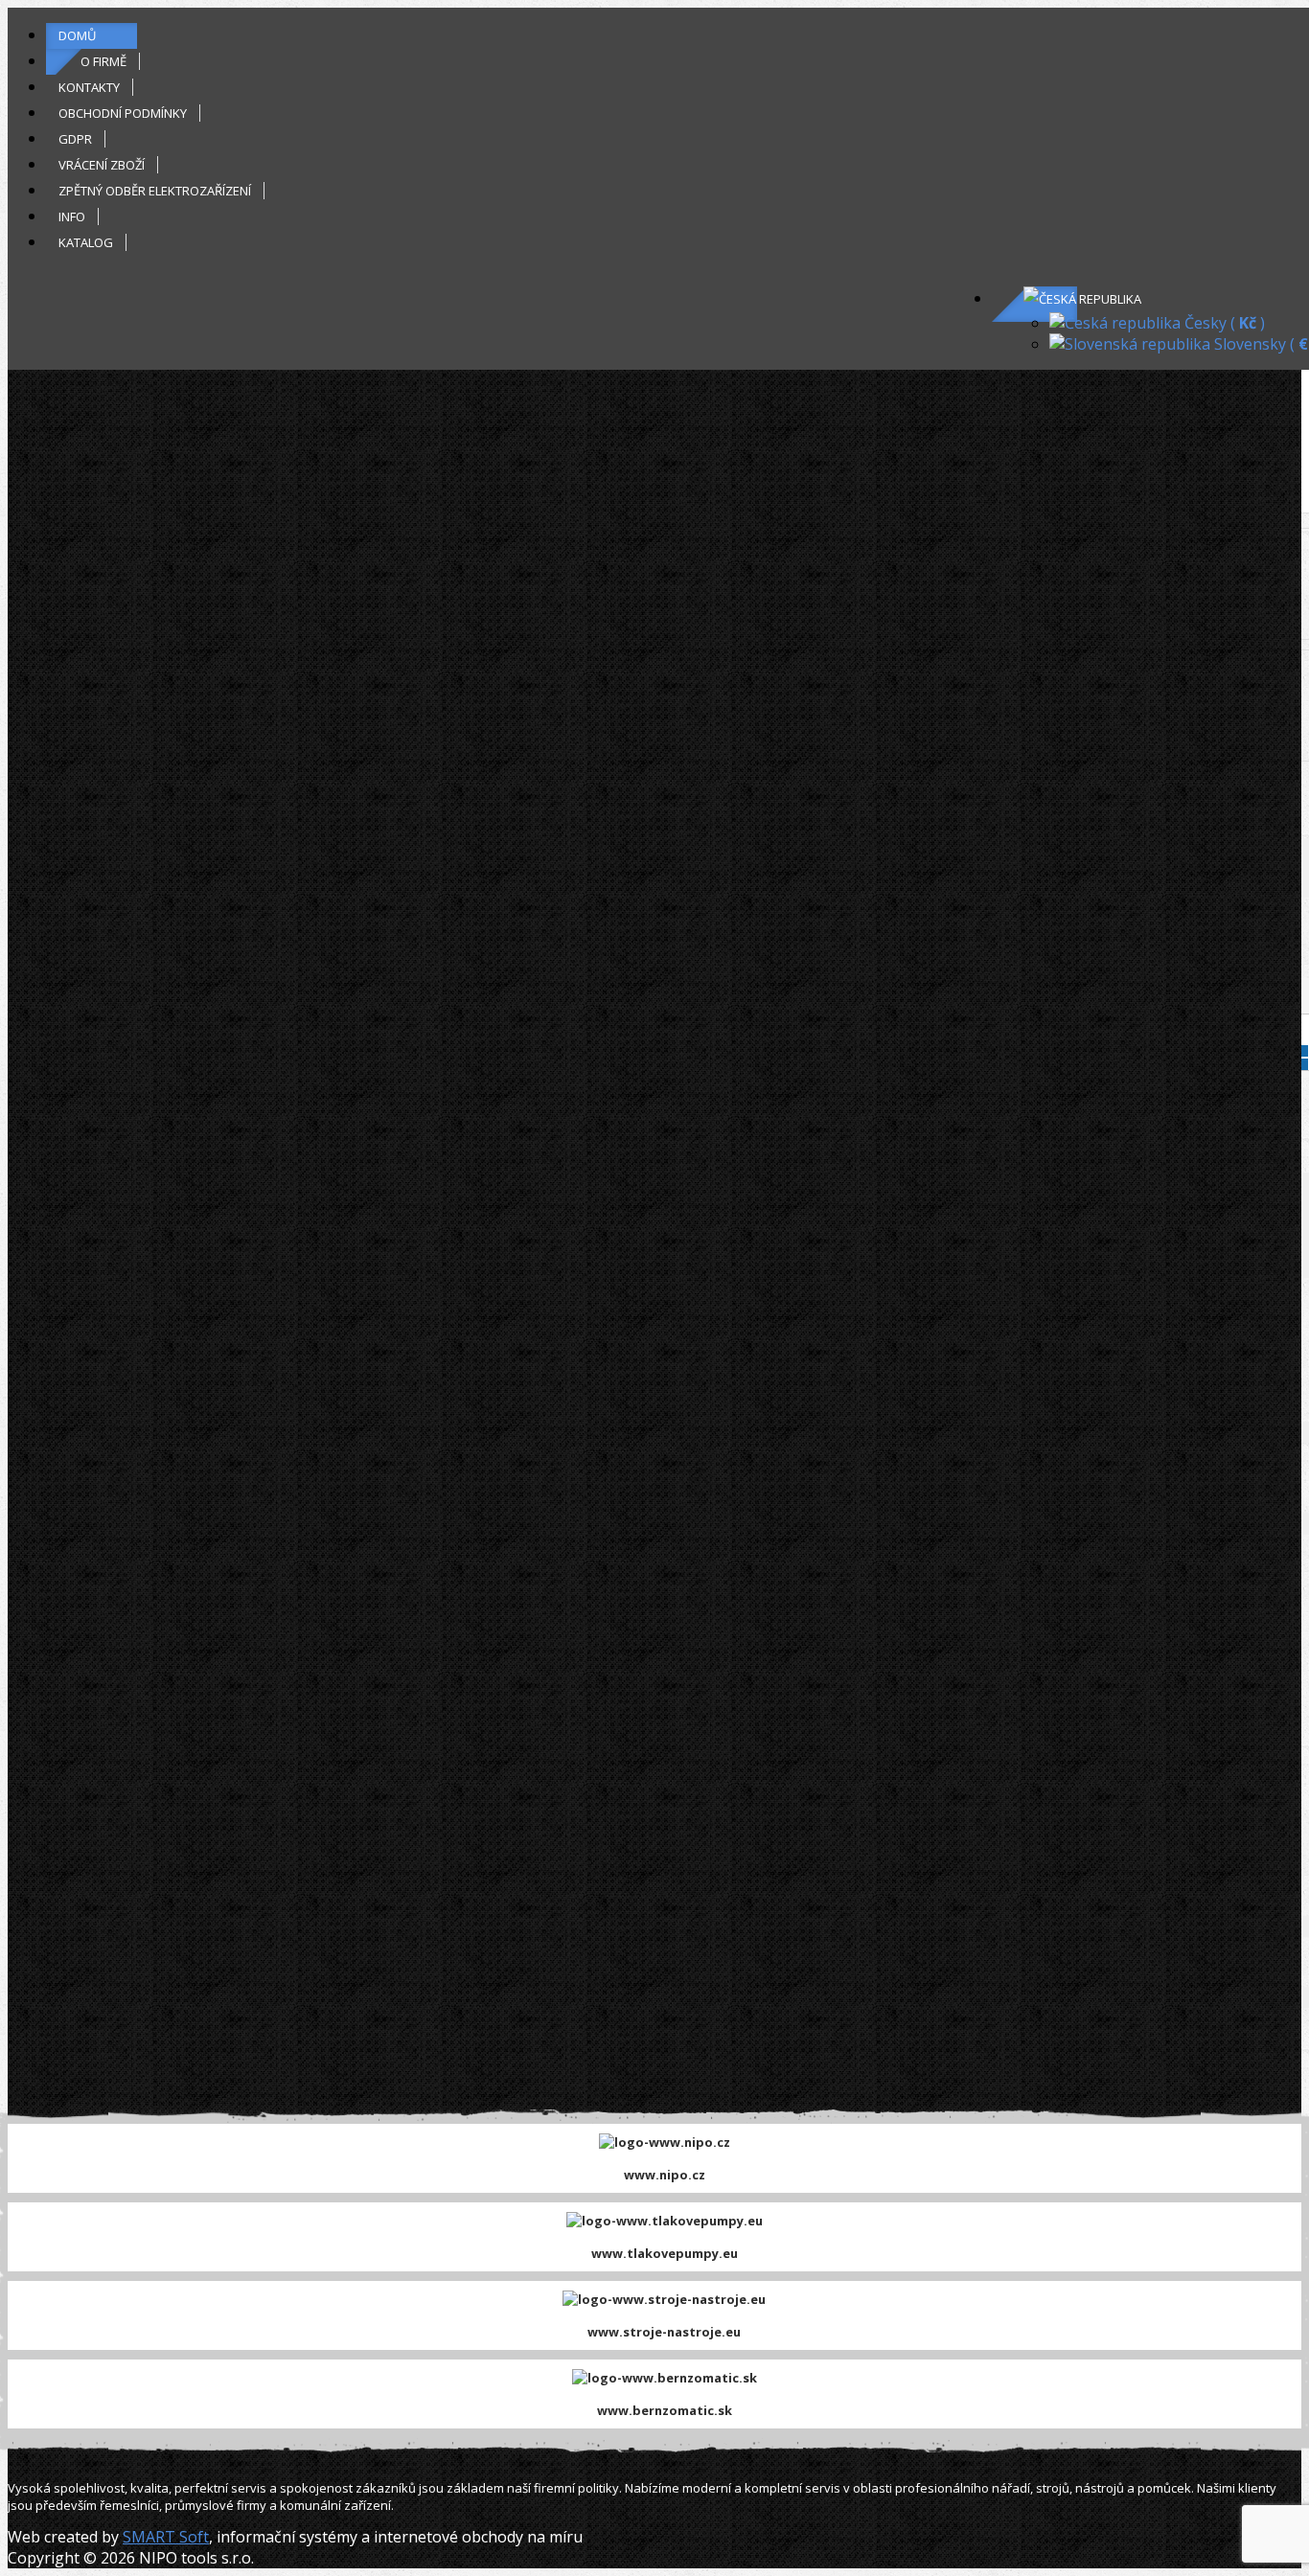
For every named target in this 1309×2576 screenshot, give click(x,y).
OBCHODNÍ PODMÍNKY (123, 113)
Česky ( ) (1223, 323)
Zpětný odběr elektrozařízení (155, 191)
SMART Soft (166, 2537)
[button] (1082, 299)
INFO (72, 217)
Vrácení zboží (102, 165)
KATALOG (86, 242)
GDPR (75, 139)
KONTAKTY (89, 87)
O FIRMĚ (103, 61)
